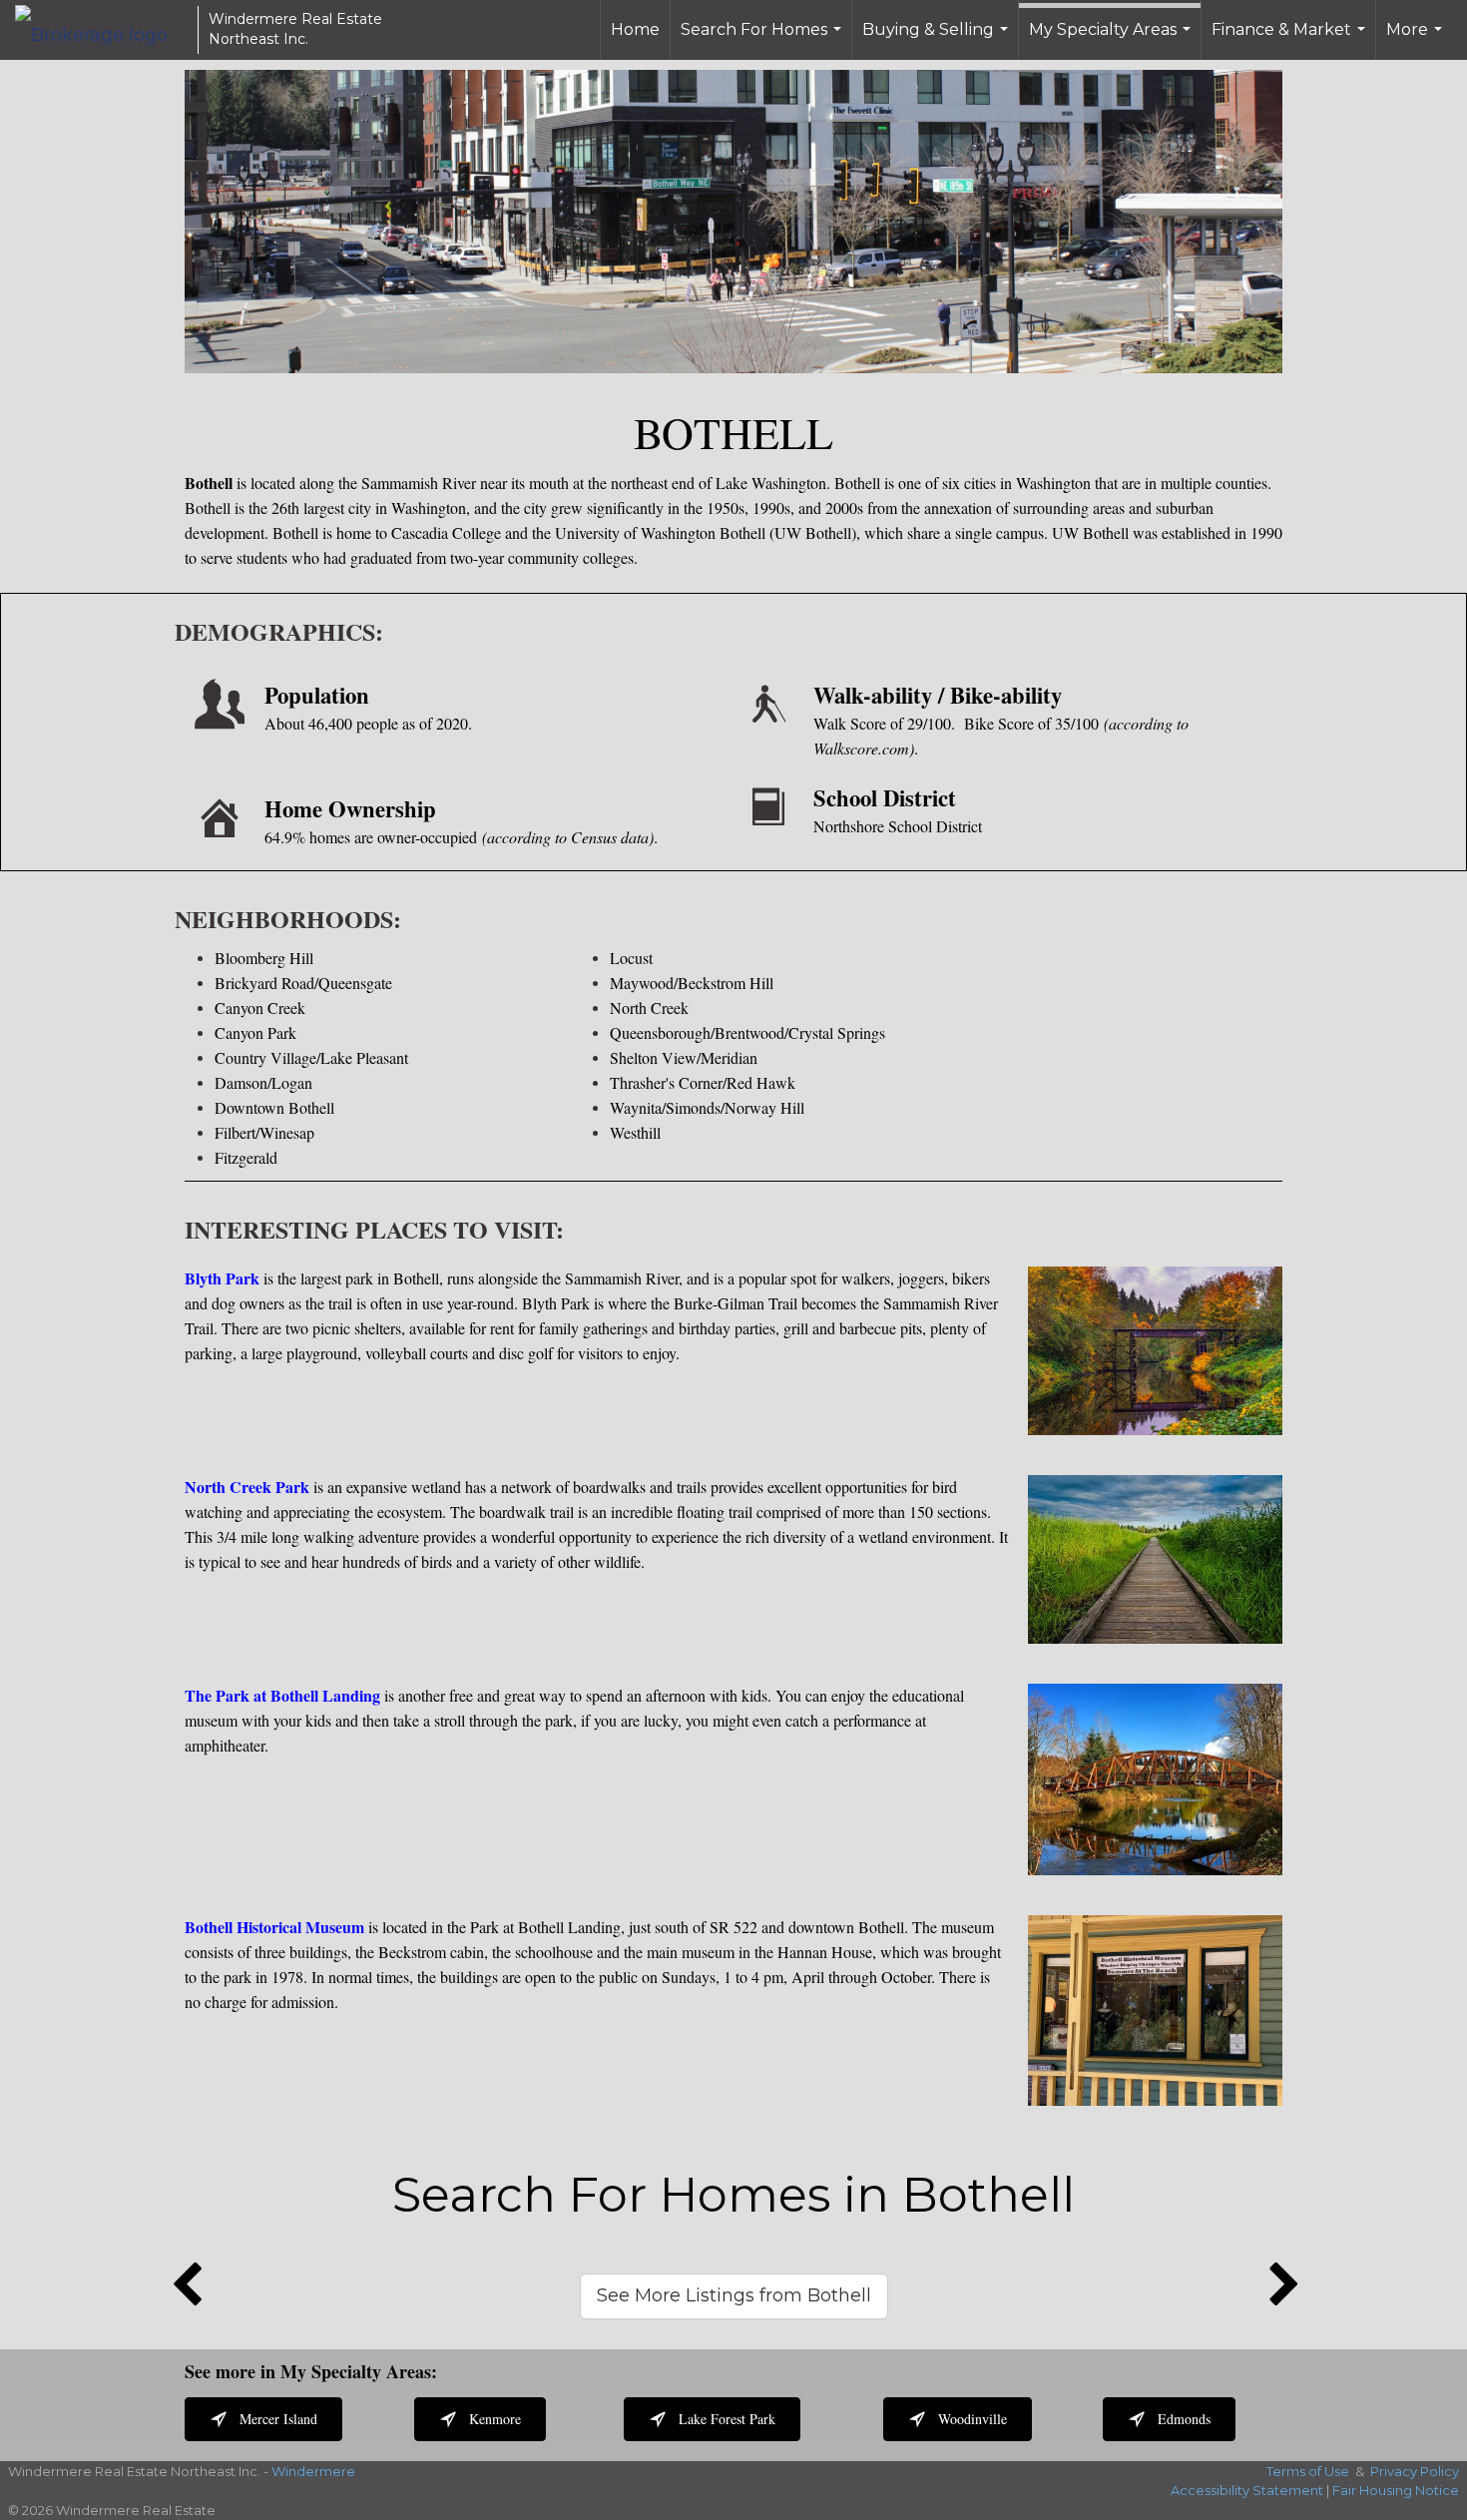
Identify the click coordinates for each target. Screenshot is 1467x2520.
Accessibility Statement (1247, 2490)
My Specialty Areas (1112, 40)
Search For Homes (763, 40)
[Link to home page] (101, 30)
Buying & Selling (938, 40)
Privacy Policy (1415, 2471)
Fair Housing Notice (1396, 2490)
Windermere (313, 2471)
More (1417, 40)
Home (635, 29)
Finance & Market (1291, 40)
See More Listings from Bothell (734, 2295)
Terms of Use (1308, 2471)
